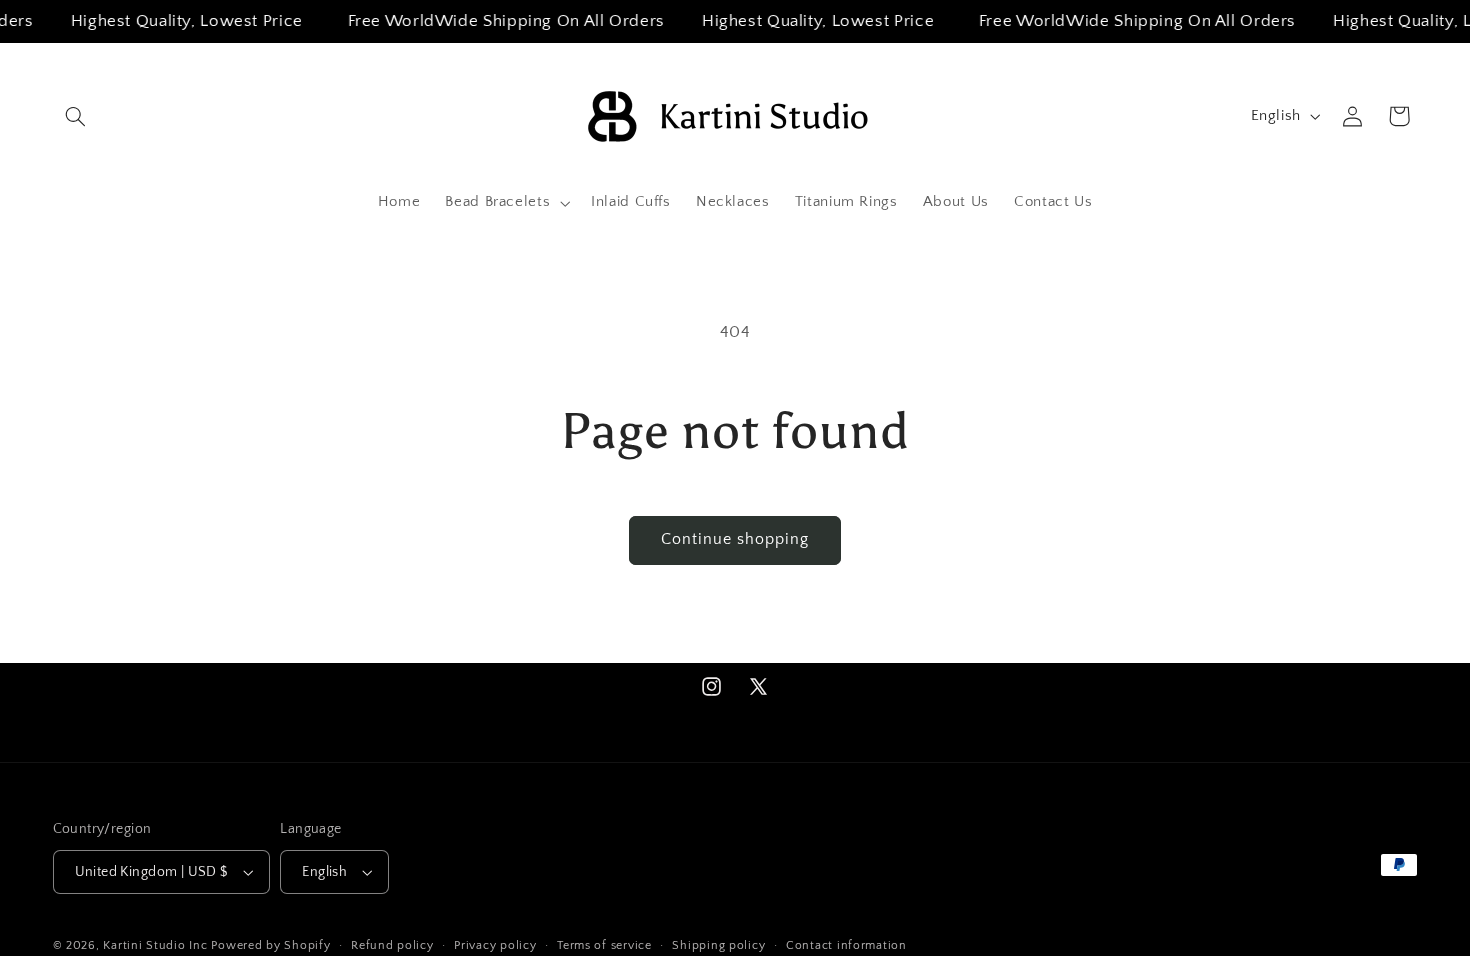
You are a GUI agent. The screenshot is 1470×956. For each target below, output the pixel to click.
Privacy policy (495, 945)
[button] (76, 116)
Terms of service (604, 945)
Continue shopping (735, 539)
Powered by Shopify (270, 945)
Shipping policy (718, 945)
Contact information (846, 945)
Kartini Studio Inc (155, 945)
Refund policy (392, 945)
